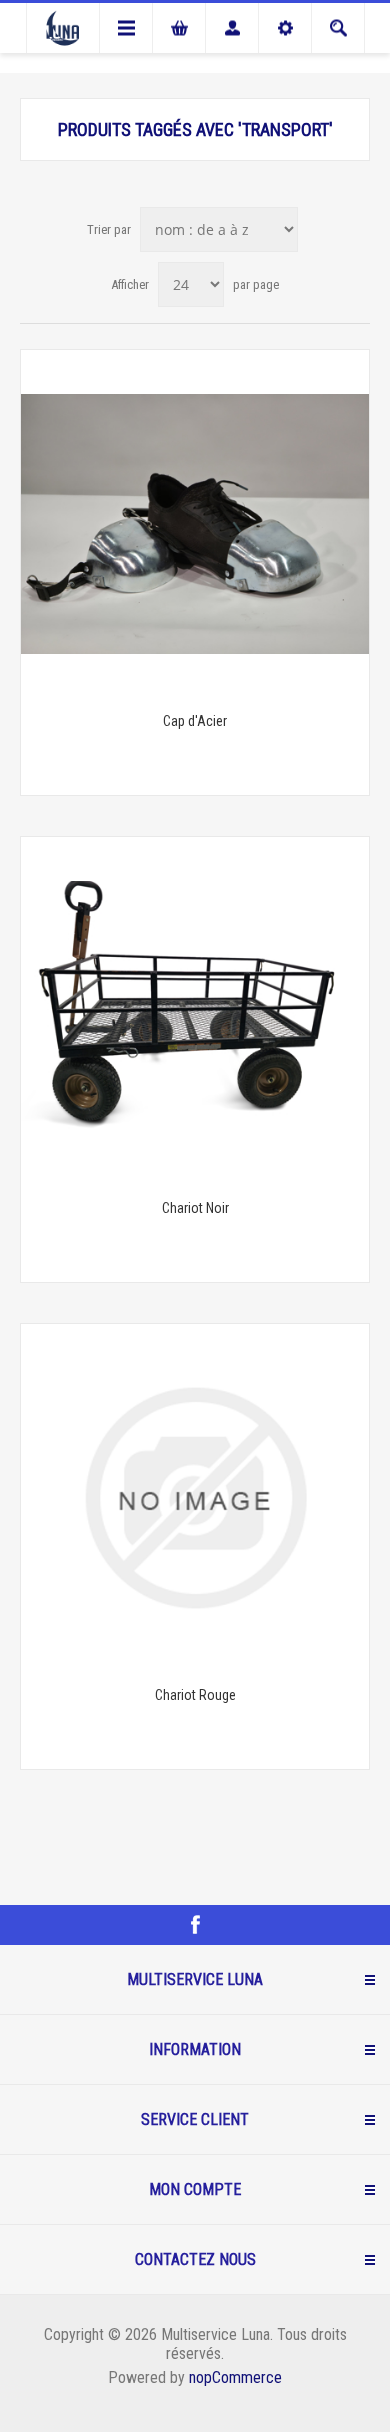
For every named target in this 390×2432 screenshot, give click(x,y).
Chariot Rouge (195, 1695)
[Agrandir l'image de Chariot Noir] (195, 1011)
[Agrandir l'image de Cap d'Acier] (195, 524)
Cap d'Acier (195, 721)
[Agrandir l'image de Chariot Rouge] (195, 1498)
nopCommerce (235, 2377)
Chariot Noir (195, 1208)
